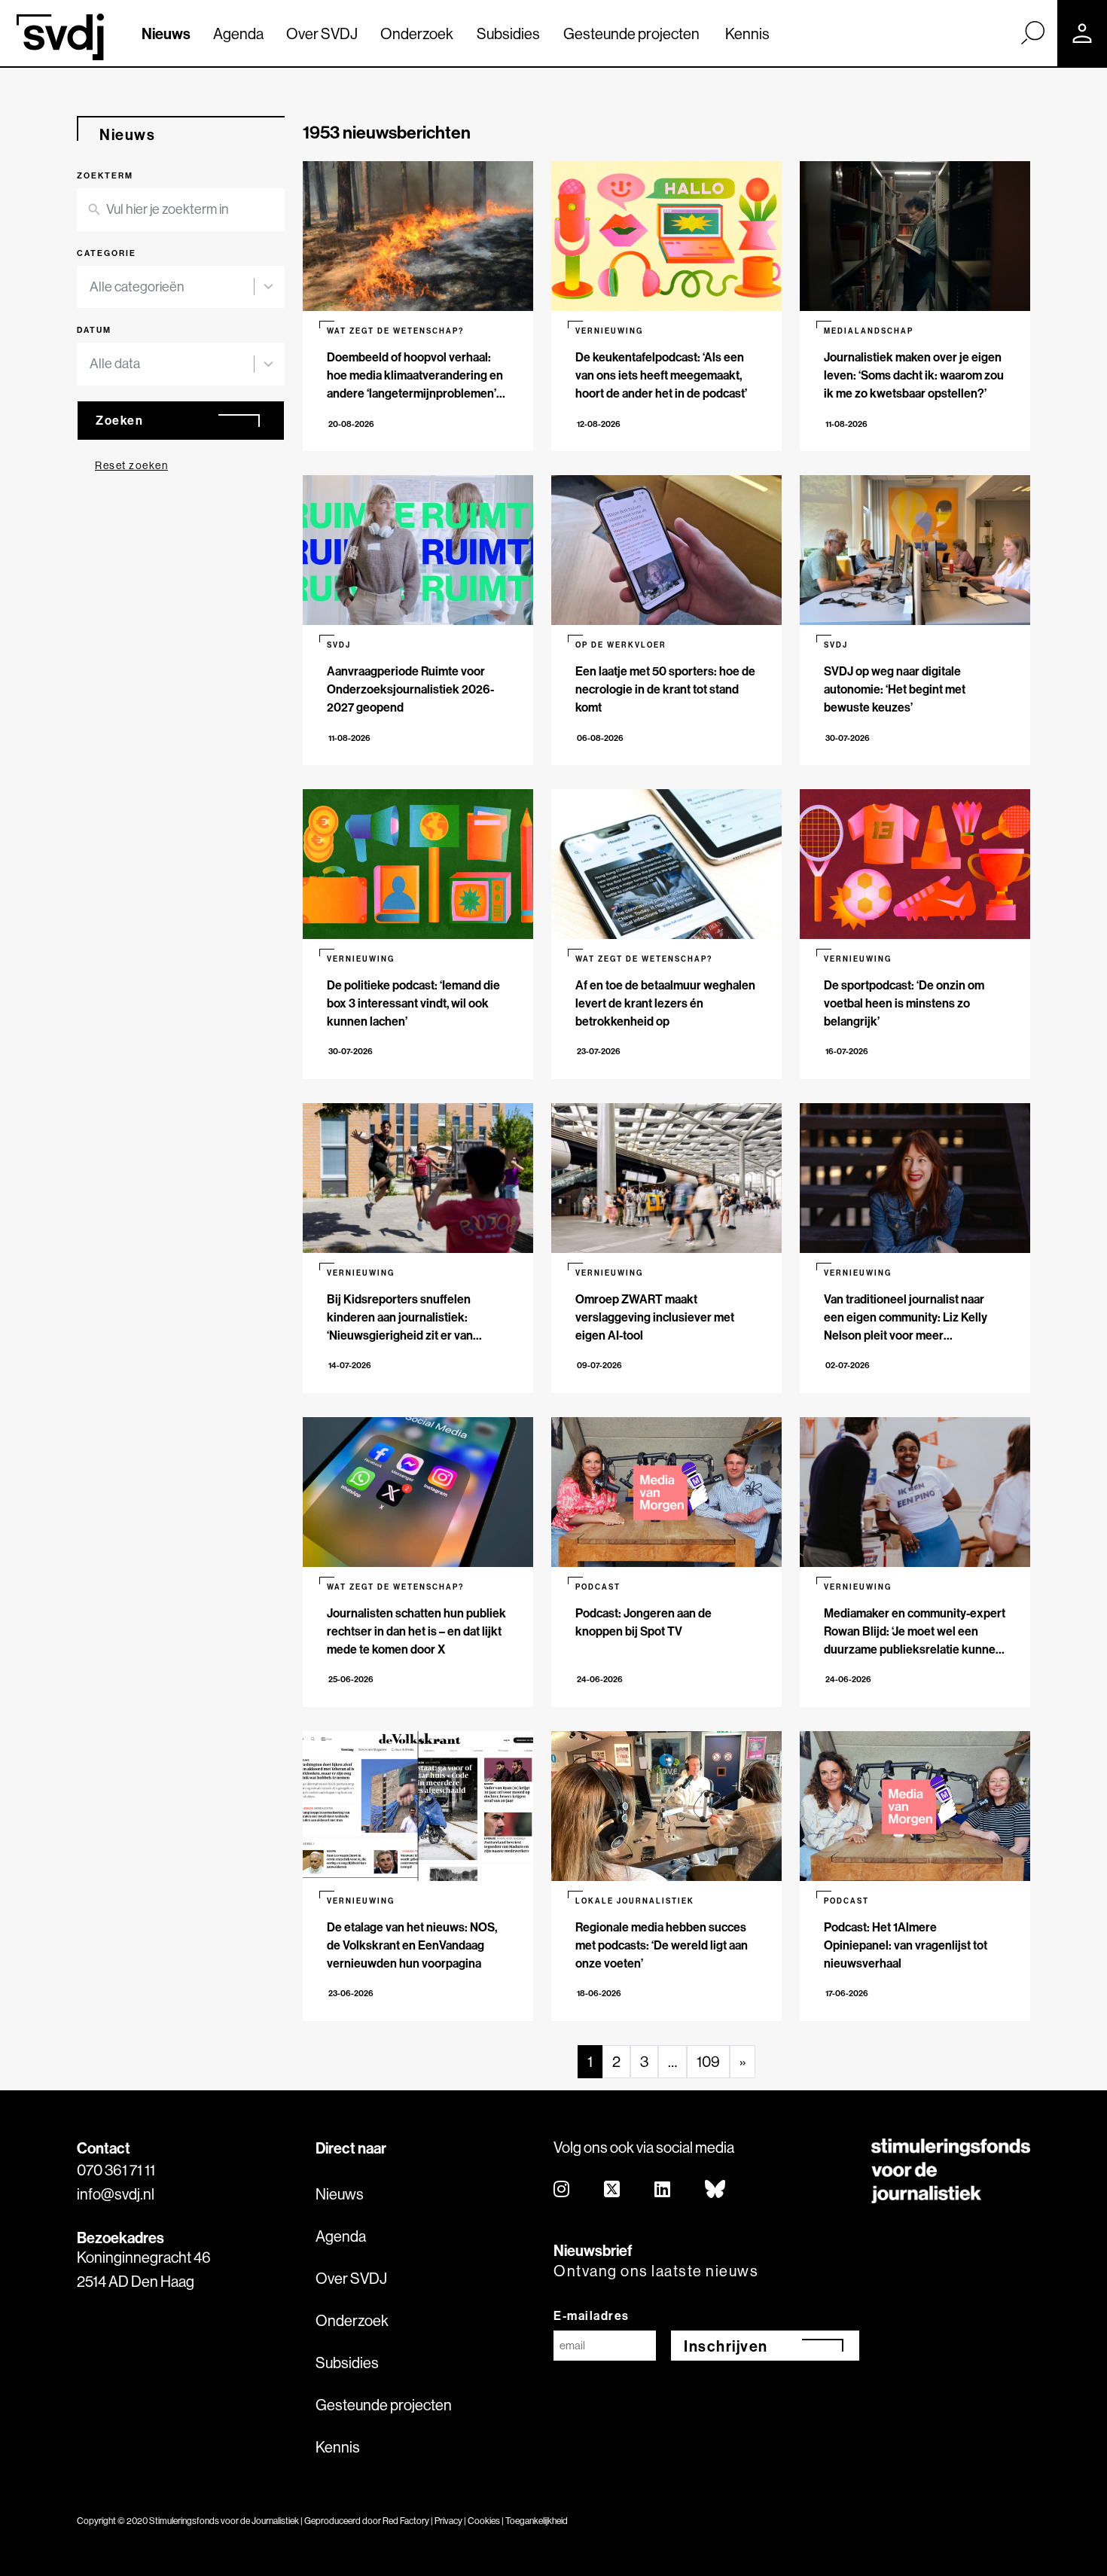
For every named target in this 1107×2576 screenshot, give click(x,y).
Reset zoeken (131, 465)
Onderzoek (417, 34)
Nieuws (166, 34)
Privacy (448, 2521)
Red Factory (406, 2521)
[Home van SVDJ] (60, 37)
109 (708, 2061)
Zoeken (119, 420)
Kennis (747, 34)
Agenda (238, 34)
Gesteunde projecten (631, 34)
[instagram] (562, 2190)
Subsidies (508, 34)
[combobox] (181, 287)
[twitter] (613, 2190)
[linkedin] (663, 2190)
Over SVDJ (322, 34)
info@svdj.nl (116, 2194)
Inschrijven (726, 2346)
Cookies (484, 2521)
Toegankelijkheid (537, 2521)
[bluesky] (716, 2190)
